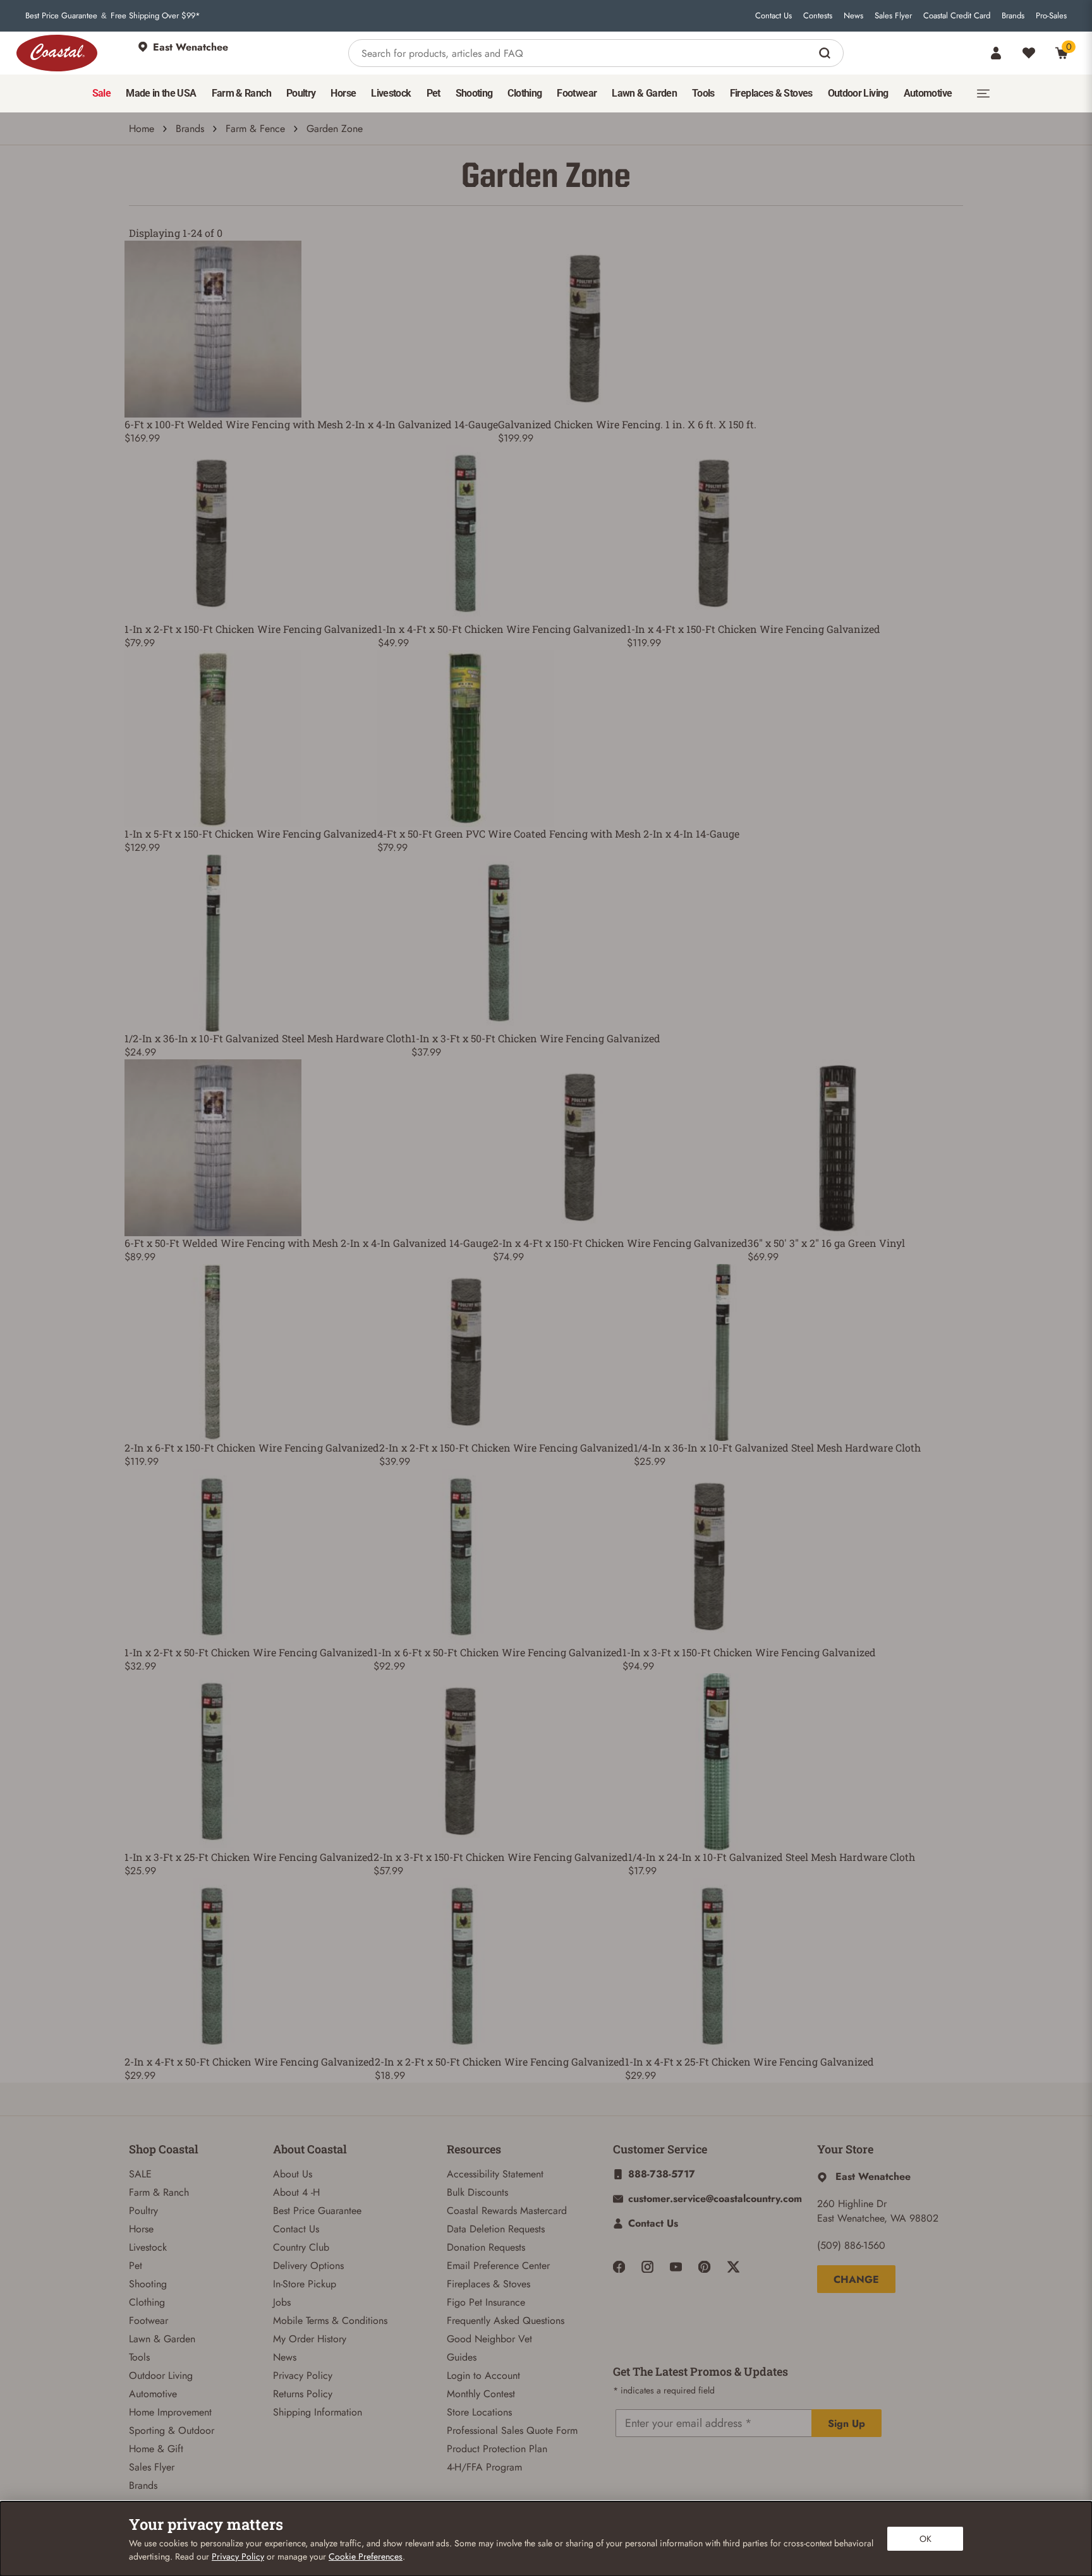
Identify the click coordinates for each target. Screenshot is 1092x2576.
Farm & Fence (255, 129)
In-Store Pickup (305, 2284)
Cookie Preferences (366, 2556)
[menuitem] (101, 93)
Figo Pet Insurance (486, 2302)
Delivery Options (308, 2266)
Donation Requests (486, 2247)
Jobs (282, 2302)
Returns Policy (303, 2394)
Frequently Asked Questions (506, 2320)
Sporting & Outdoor (172, 2430)
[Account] (996, 53)
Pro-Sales (1051, 16)
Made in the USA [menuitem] (161, 93)
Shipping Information (318, 2412)
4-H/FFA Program (484, 2467)
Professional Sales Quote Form (512, 2430)
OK (925, 2539)
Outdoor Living (161, 2375)
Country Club (301, 2247)
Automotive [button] (928, 93)
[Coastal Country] (57, 53)
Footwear (149, 2320)
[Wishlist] (1029, 53)
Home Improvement (170, 2412)
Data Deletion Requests (496, 2229)
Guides (462, 2357)
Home (142, 129)
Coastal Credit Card (957, 16)
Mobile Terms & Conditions (330, 2320)
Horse (141, 2229)
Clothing (147, 2302)
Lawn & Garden (162, 2339)
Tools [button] (703, 93)
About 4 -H (296, 2192)
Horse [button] (343, 93)
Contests (818, 16)
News (853, 16)
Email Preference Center (498, 2266)
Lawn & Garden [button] (644, 93)
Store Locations (479, 2412)
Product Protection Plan (497, 2449)
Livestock (148, 2247)
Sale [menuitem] (101, 93)
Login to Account (483, 2375)
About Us (293, 2174)
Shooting (148, 2284)
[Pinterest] (704, 2267)
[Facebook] (619, 2267)
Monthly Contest (481, 2394)
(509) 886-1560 (851, 2245)
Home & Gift (156, 2449)
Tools (139, 2357)
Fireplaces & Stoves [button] (771, 93)
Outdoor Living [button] (858, 93)
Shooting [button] (474, 93)
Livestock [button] (391, 93)
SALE (140, 2174)
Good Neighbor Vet (489, 2339)
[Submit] (826, 53)
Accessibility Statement (495, 2174)
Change (856, 2279)
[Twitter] (733, 2267)
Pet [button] (434, 93)
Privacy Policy (303, 2375)
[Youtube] (676, 2267)
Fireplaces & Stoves (488, 2284)
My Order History (310, 2339)
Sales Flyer (893, 16)
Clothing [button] (525, 93)
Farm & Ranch (159, 2192)
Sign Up (846, 2423)
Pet (136, 2266)
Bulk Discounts (477, 2192)
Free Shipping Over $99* (155, 16)
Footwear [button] (577, 93)
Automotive (153, 2394)
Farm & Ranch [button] (241, 93)
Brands (1013, 16)
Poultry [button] (301, 93)
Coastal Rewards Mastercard (507, 2211)
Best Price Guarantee (61, 16)
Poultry (143, 2211)
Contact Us (773, 16)
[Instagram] (647, 2267)
